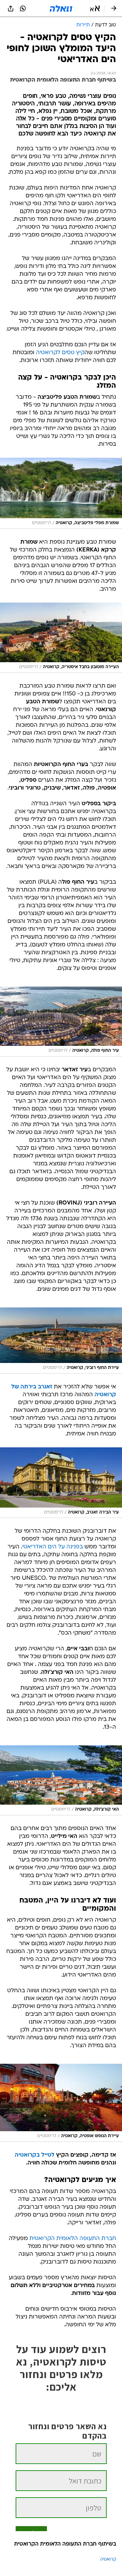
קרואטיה (108, 2560)
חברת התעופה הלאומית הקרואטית (73, 2239)
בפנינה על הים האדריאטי (53, 1547)
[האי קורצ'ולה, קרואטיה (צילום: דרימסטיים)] (61, 1780)
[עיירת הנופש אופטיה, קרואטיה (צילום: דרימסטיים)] (61, 2103)
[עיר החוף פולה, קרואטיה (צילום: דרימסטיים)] (61, 1022)
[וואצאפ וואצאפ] (23, 8)
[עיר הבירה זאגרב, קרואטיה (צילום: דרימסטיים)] (61, 1483)
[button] (95, 8)
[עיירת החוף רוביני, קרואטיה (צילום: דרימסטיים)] (61, 1341)
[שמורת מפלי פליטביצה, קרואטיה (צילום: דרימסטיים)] (61, 493)
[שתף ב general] (11, 8)
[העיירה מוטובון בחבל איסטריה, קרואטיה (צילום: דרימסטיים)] (61, 638)
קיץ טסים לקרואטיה (60, 353)
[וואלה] (61, 8)
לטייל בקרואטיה (35, 2155)
